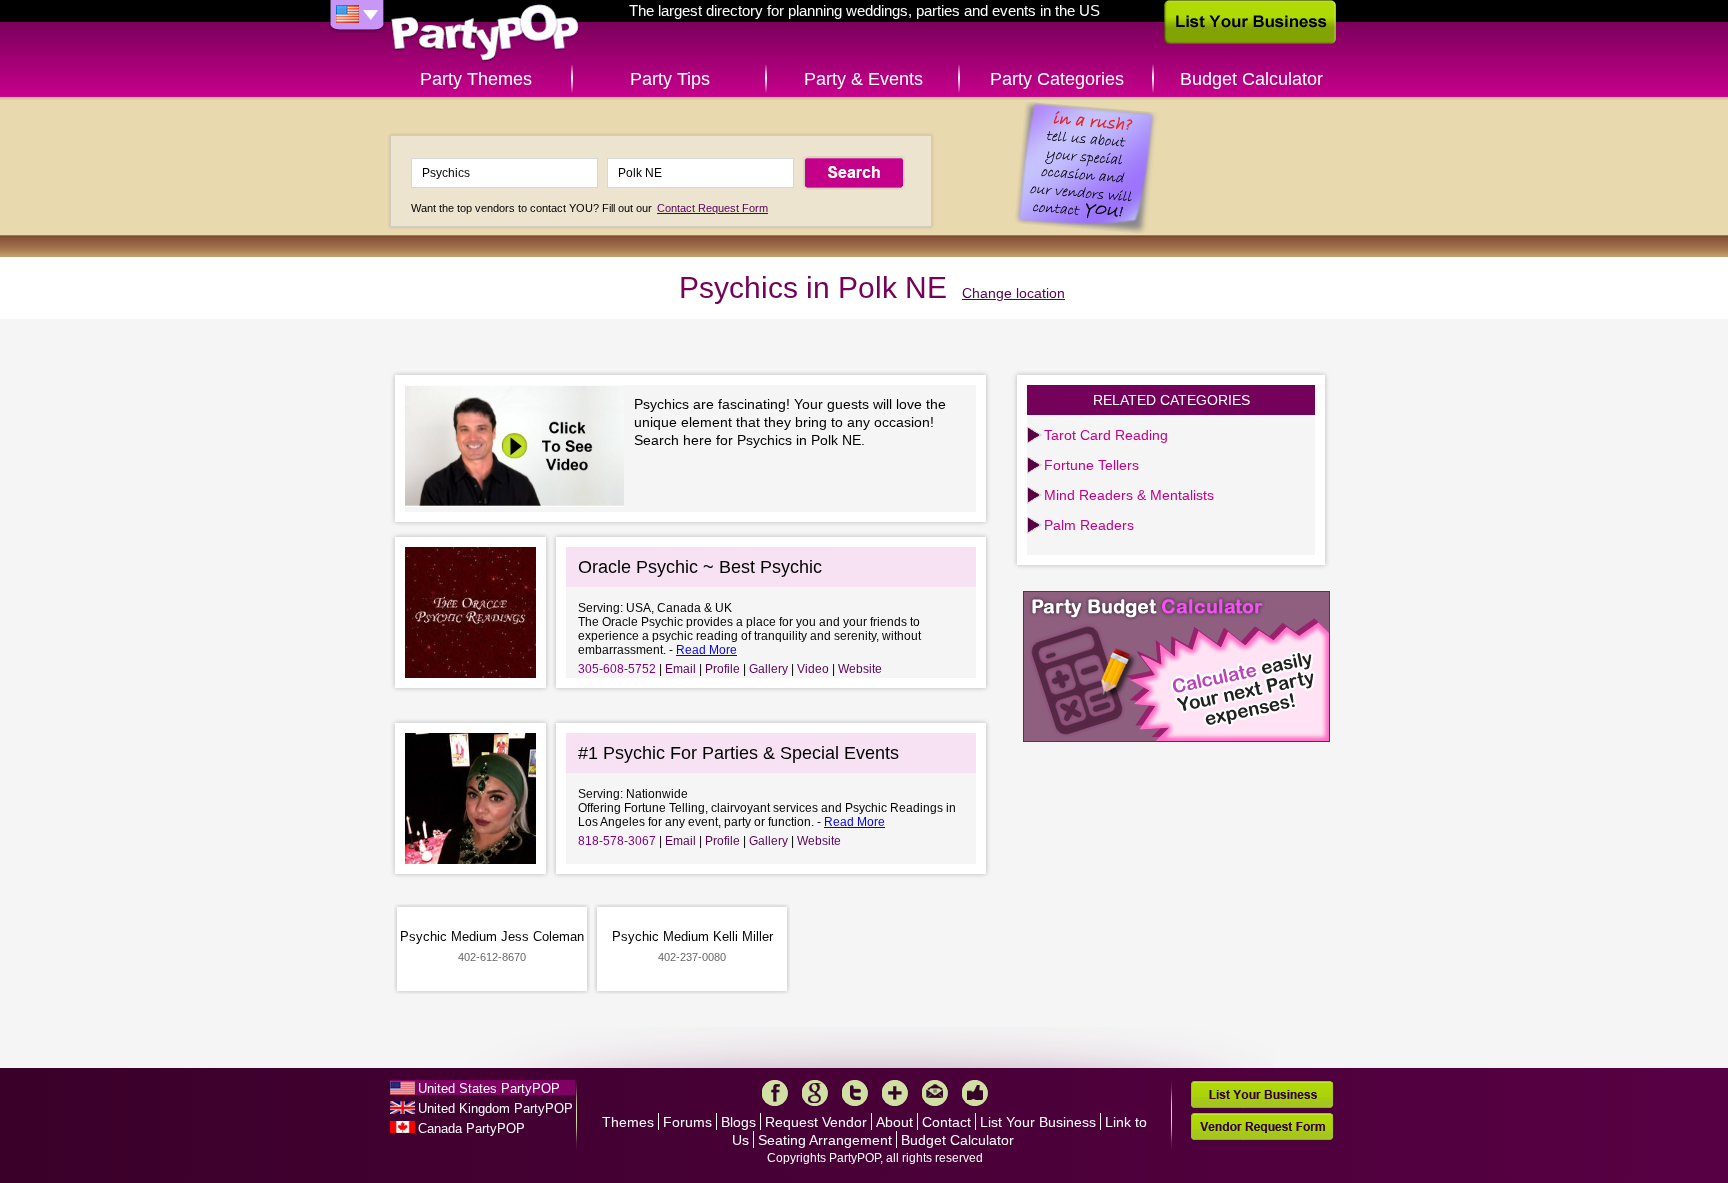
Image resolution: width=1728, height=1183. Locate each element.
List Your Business (1038, 1122)
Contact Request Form (712, 208)
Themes (628, 1122)
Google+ (815, 1093)
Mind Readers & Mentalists (1129, 495)
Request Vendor (816, 1122)
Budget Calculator (1251, 79)
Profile (722, 669)
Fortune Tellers (1091, 465)
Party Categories (1057, 79)
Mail (935, 1093)
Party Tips (670, 79)
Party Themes (476, 79)
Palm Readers (1089, 525)
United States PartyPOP (489, 1088)
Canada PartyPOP (471, 1128)
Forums (687, 1122)
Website (860, 669)
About (894, 1122)
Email (680, 669)
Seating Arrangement (825, 1140)
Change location (1013, 293)
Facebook (775, 1093)
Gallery (768, 669)
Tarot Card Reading (1106, 435)
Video (813, 669)
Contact (946, 1122)
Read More (706, 650)
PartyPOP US (485, 33)
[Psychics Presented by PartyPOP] (519, 448)
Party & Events (863, 79)
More (895, 1093)
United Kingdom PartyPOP (495, 1108)
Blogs (738, 1122)
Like (975, 1093)
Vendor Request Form (1262, 1126)
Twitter (855, 1093)
